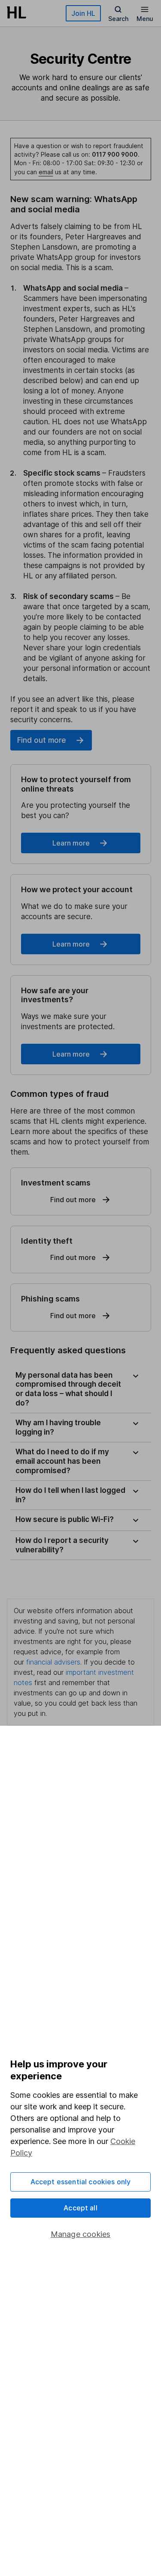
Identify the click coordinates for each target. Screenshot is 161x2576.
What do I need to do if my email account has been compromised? (62, 1461)
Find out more (42, 740)
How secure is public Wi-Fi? (65, 1519)
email (46, 172)
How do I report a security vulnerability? (62, 1545)
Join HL (83, 13)
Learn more (71, 843)
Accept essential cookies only (81, 2182)
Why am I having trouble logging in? (58, 1427)
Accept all (80, 2208)
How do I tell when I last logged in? (70, 1495)
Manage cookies (81, 2234)
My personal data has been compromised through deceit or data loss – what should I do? (68, 1389)
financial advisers (53, 1662)
